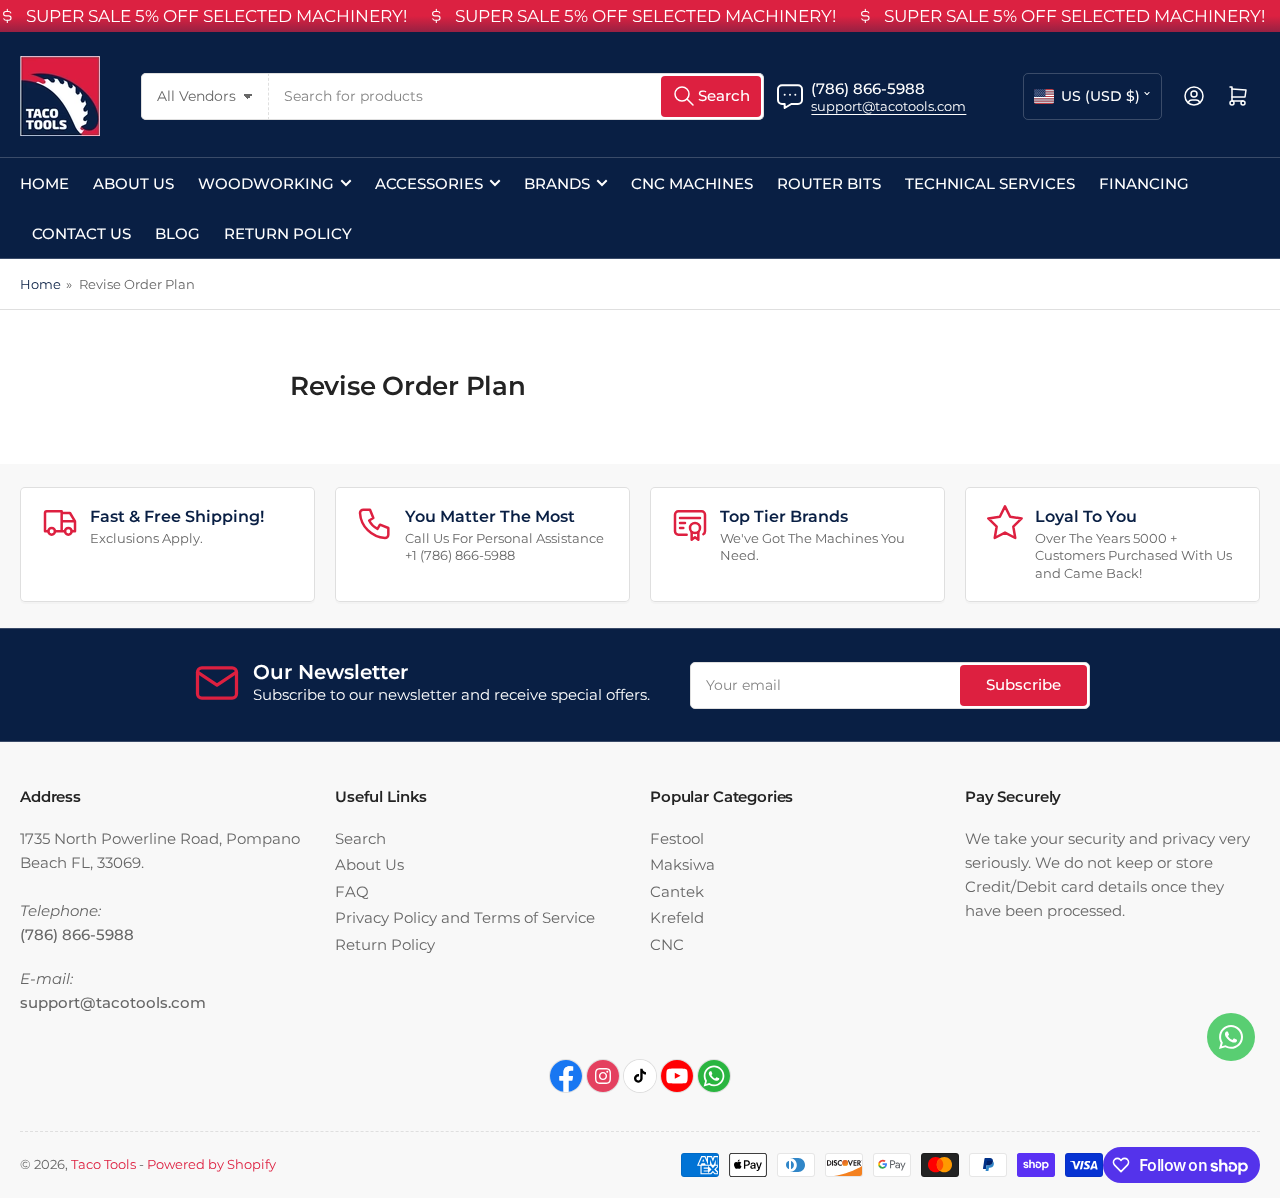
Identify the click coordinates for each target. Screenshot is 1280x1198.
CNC (667, 944)
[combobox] (516, 96)
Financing (1144, 183)
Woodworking (266, 183)
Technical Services (990, 183)
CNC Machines (692, 183)
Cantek (677, 891)
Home (44, 183)
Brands (557, 183)
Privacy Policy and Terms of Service (465, 917)
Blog (177, 233)
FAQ (352, 891)
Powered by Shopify (211, 1164)
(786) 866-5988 (868, 88)
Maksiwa (682, 864)
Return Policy (288, 233)
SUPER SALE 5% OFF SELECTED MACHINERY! (216, 16)
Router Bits (829, 183)
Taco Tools (103, 1164)
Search (360, 838)
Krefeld (677, 917)
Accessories (429, 183)
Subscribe (1023, 684)
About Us (133, 183)
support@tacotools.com (888, 106)
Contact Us (81, 233)
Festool (677, 838)
